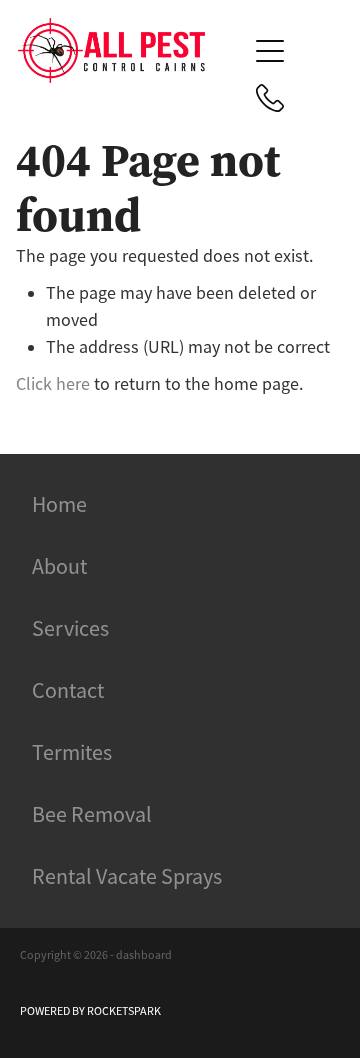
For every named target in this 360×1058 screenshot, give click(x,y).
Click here (53, 384)
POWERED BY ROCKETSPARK (90, 1011)
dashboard (144, 955)
